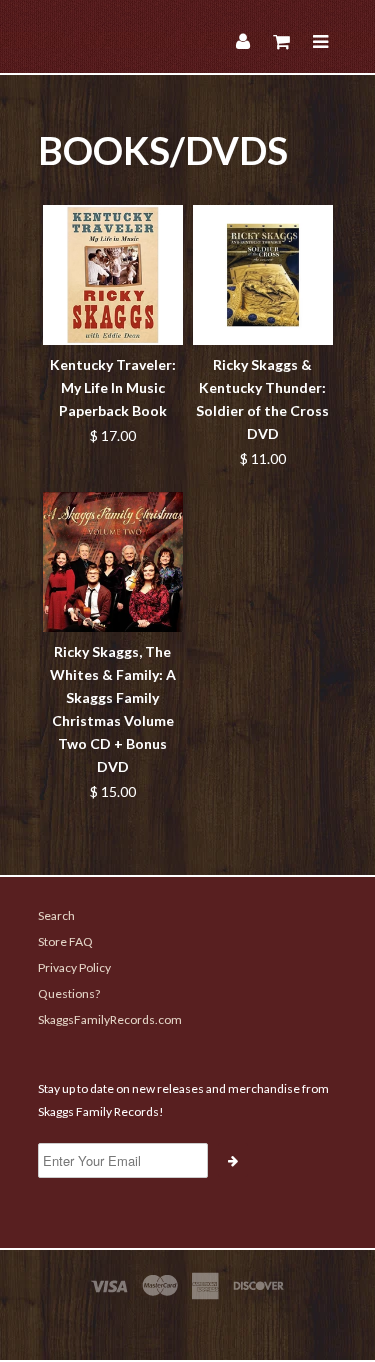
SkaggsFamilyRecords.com (110, 1019)
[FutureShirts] (188, 1324)
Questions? (69, 993)
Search (56, 915)
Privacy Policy (74, 967)
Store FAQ (65, 941)
